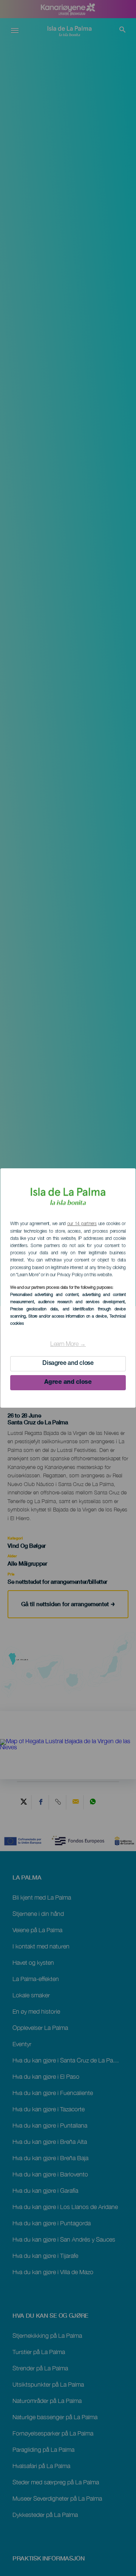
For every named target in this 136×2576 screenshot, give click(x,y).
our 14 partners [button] (82, 1224)
